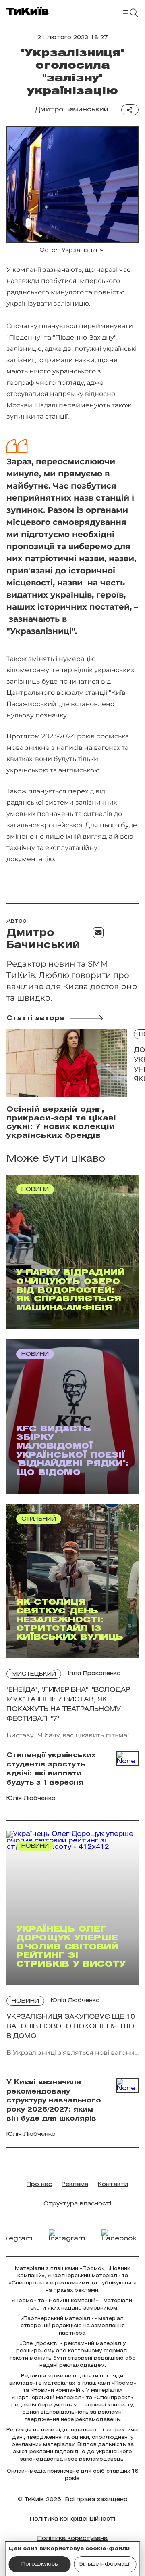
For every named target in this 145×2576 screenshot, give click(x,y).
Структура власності (77, 2204)
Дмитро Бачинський (71, 110)
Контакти (113, 2185)
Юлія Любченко (75, 2001)
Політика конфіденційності (72, 2519)
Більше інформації (105, 2564)
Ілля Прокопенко (94, 1674)
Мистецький (34, 1674)
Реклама (75, 2185)
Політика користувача (72, 2539)
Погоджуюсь (40, 2564)
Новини (25, 2001)
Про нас (39, 2185)
